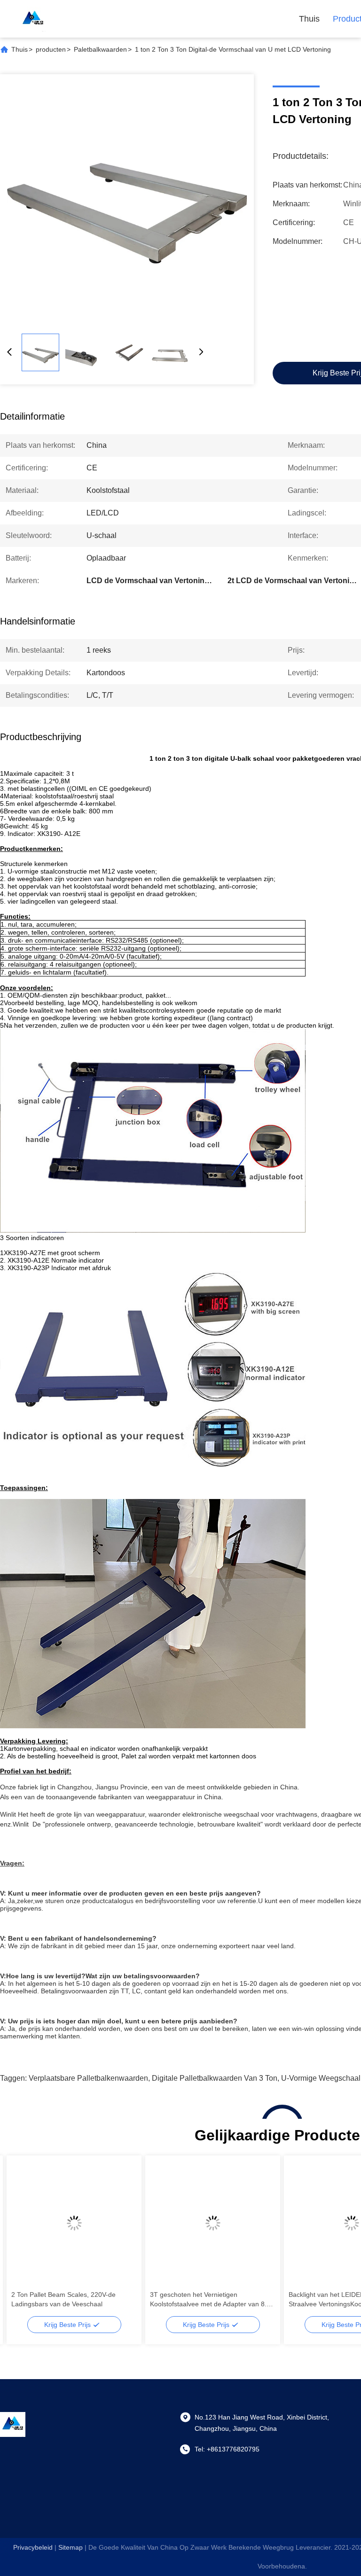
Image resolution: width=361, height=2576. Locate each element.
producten (51, 49)
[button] (24, 2240)
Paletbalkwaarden (100, 49)
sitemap (71, 2547)
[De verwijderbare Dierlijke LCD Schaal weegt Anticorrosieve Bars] (213, 2223)
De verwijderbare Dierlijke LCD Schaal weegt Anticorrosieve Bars (200, 2299)
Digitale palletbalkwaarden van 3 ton (215, 2078)
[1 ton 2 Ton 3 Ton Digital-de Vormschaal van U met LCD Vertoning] (127, 201)
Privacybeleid (33, 2547)
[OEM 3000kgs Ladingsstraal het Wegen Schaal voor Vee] (74, 2223)
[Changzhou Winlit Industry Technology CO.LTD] (33, 19)
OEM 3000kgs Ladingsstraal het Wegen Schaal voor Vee (71, 2299)
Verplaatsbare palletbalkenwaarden (88, 2078)
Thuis (309, 19)
